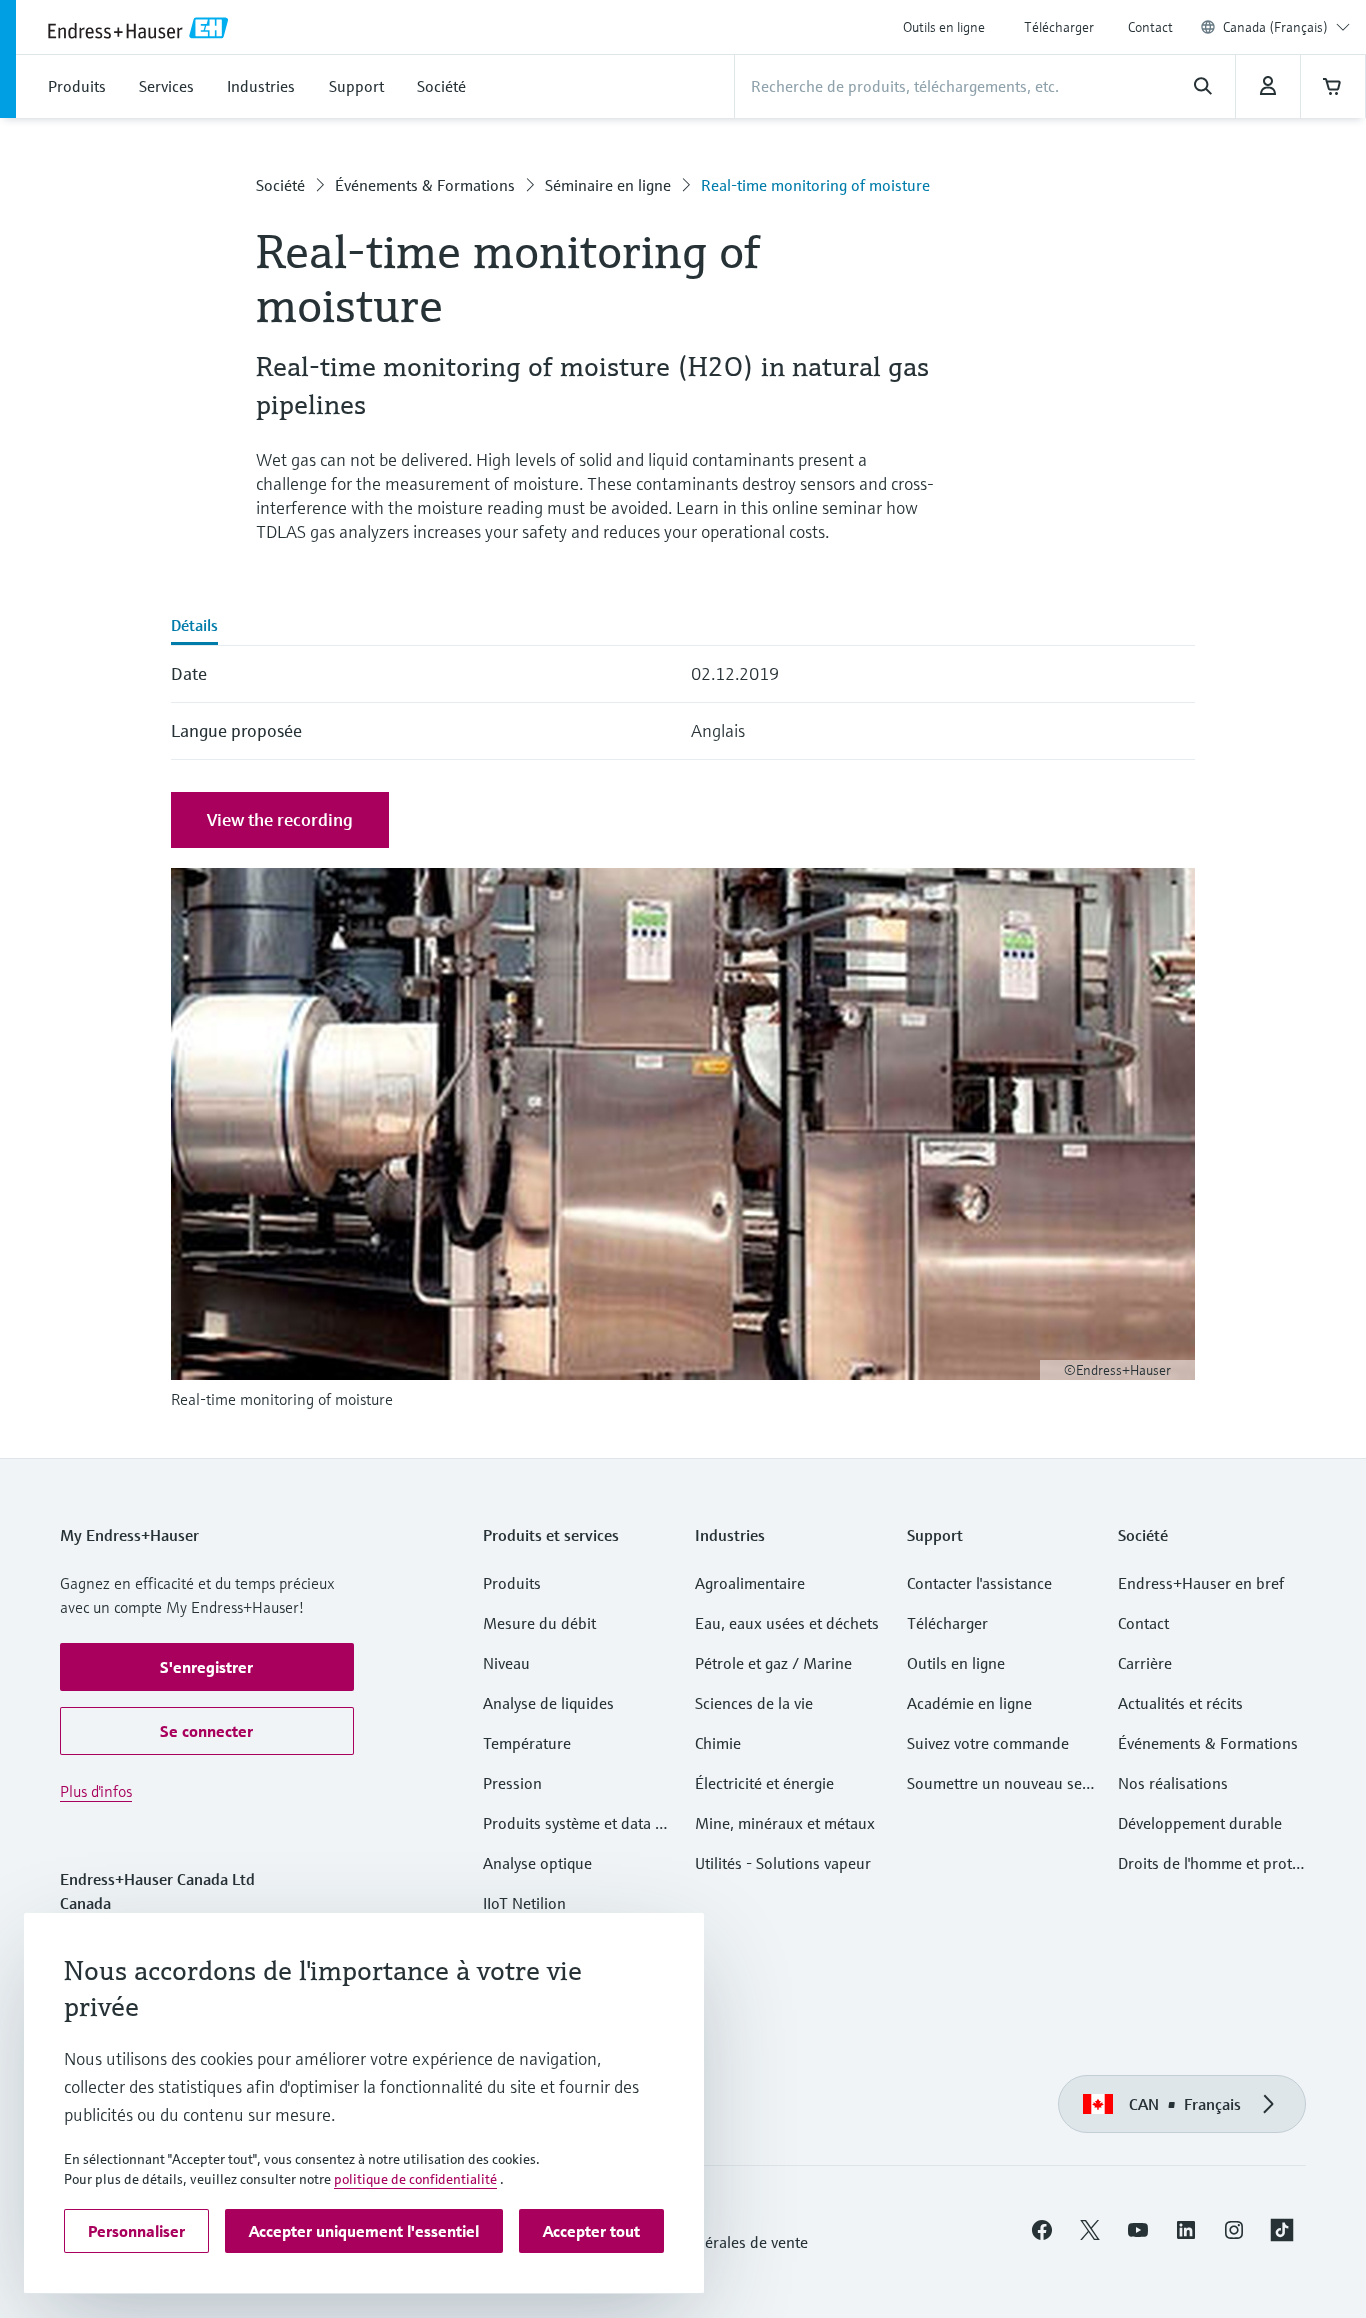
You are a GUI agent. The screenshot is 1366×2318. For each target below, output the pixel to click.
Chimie (718, 1743)
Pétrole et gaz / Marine (773, 1663)
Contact (1150, 27)
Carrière (1145, 1663)
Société (280, 185)
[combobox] (1286, 27)
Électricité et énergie (764, 1783)
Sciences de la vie (754, 1703)
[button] (207, 1667)
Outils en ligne (944, 27)
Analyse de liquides (548, 1703)
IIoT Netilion (524, 1903)
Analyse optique (537, 1863)
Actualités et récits (1180, 1703)
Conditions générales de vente (705, 2242)
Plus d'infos (96, 1791)
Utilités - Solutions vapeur (783, 1863)
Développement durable (1200, 1823)
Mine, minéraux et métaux (785, 1823)
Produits (512, 1583)
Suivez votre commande (988, 1743)
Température (527, 1743)
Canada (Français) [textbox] (1275, 27)
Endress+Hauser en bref (1201, 1583)
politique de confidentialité (415, 2179)
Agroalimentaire (750, 1583)
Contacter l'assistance (979, 1583)
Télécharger (1059, 27)
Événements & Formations (425, 185)
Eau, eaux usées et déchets (787, 1623)
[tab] (194, 627)
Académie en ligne (969, 1703)
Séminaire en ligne (608, 185)
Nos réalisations (1173, 1783)
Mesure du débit (539, 1623)
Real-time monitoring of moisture (815, 185)
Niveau (506, 1663)
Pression (512, 1783)
